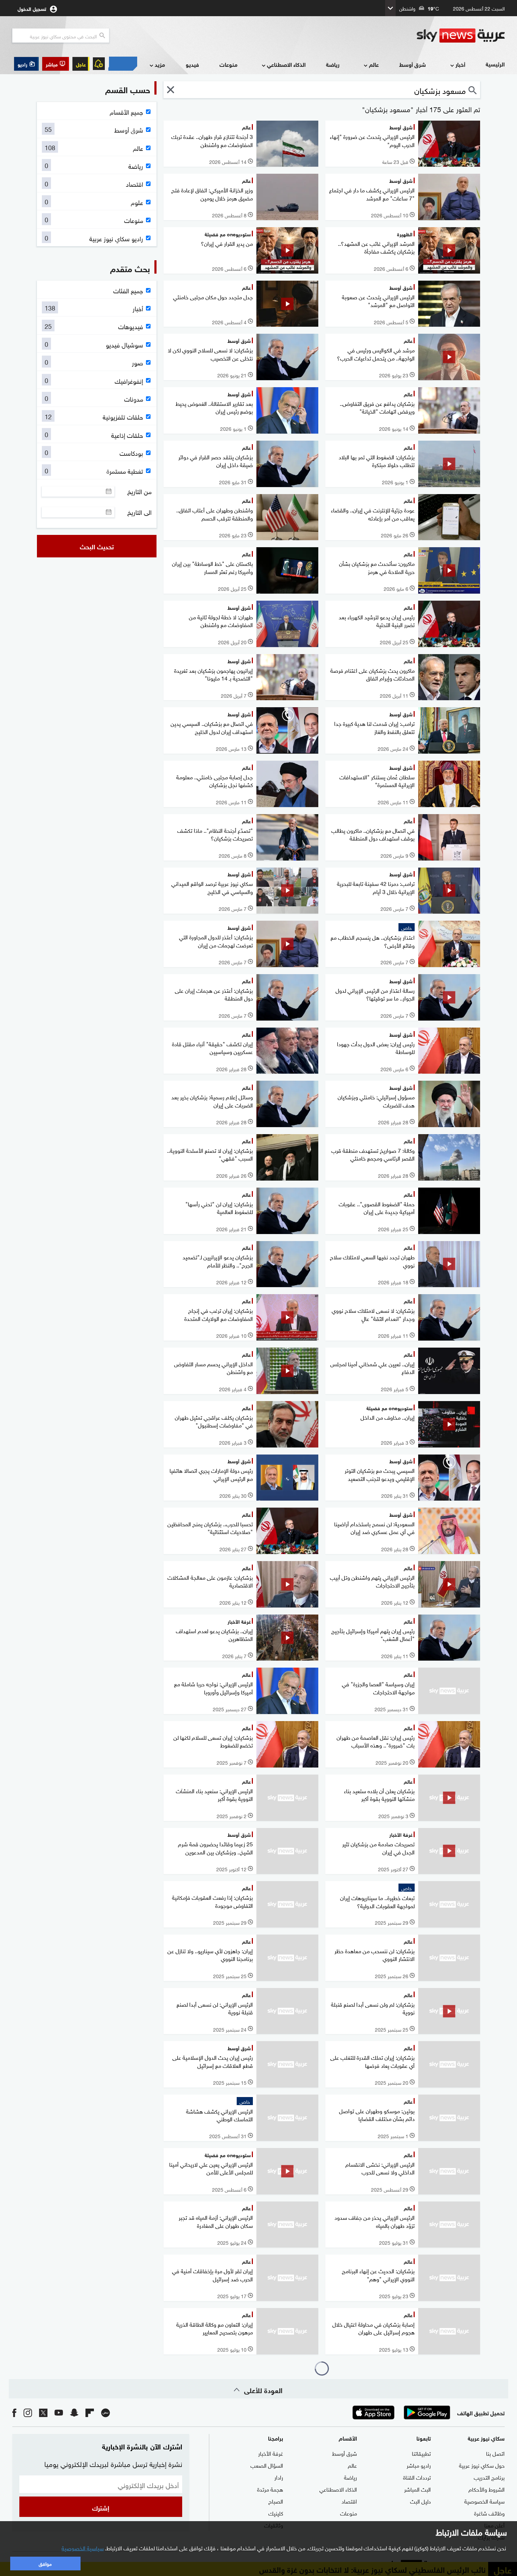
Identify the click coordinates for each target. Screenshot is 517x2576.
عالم (374, 64)
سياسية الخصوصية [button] (83, 2548)
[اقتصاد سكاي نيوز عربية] (123, 64)
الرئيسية (495, 64)
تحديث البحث (97, 546)
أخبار (460, 64)
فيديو (192, 64)
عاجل (81, 64)
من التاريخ (139, 491)
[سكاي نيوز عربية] (461, 36)
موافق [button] (45, 2563)
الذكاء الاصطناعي (286, 64)
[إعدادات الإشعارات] (99, 64)
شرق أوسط (413, 64)
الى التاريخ (139, 512)
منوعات (228, 64)
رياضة (333, 64)
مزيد (160, 64)
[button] (56, 64)
